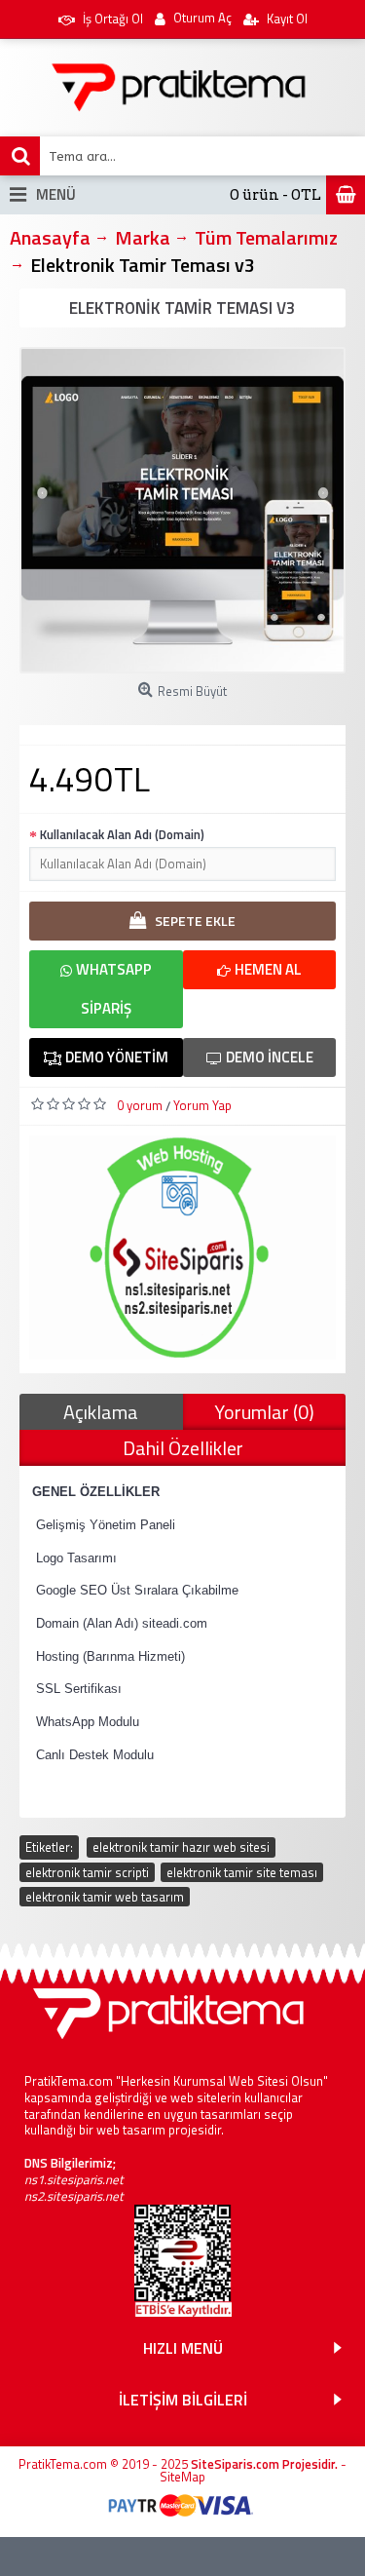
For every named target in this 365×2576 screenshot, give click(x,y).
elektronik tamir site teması (242, 1872)
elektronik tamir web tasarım (105, 1897)
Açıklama (101, 1412)
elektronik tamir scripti (87, 1872)
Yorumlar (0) (264, 1412)
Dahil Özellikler (183, 1448)
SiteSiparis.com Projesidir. (264, 2464)
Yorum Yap (202, 1105)
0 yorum (140, 1105)
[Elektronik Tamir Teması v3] (182, 510)
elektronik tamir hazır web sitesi (181, 1847)
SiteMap (182, 2477)
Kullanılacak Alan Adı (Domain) (122, 834)
